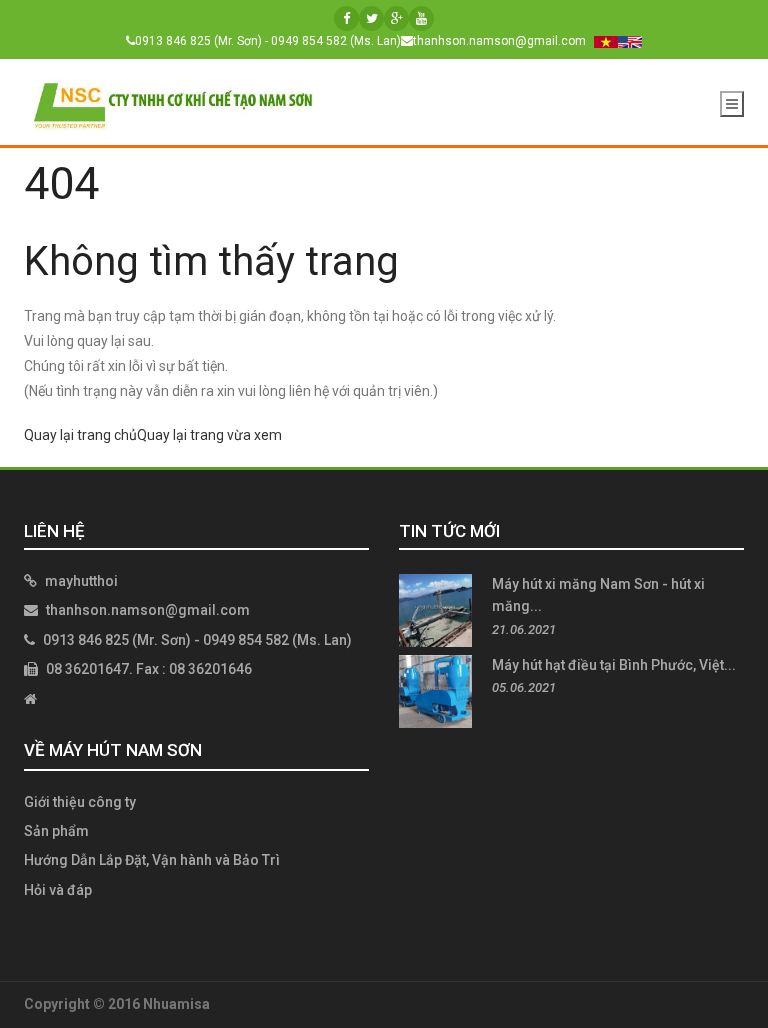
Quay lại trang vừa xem (209, 435)
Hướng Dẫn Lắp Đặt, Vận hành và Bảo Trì (152, 860)
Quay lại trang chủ (80, 435)
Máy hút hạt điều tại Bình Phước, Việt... (614, 665)
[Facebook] (346, 18)
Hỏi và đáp (58, 890)
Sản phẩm (56, 831)
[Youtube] (421, 18)
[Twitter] (371, 18)
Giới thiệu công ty (80, 802)
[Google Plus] (396, 18)
